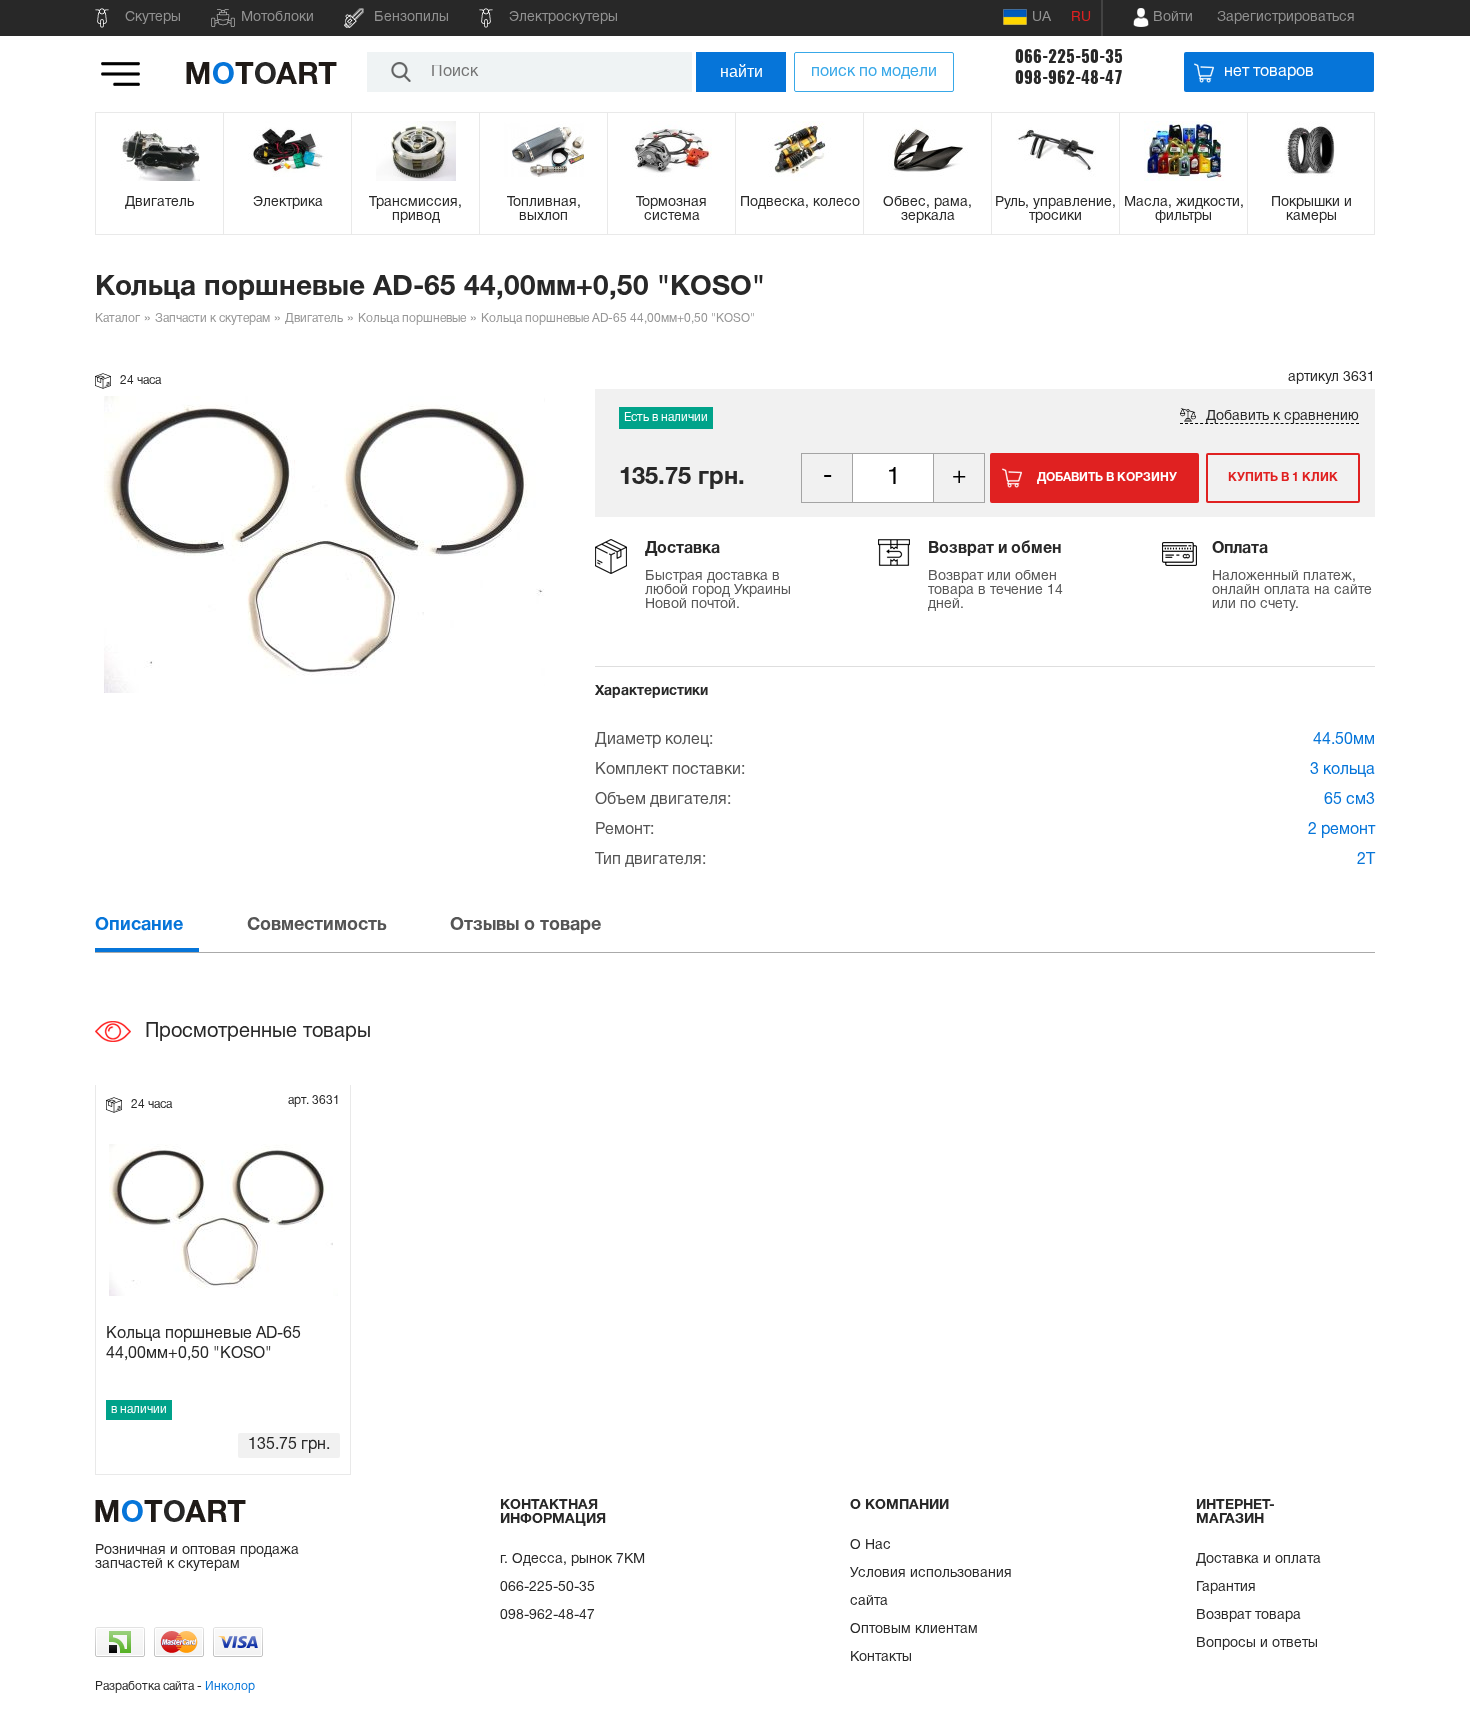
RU (1081, 17)
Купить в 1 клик (1283, 477)
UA (1041, 17)
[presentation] (169, 925)
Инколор (230, 1686)
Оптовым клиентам (914, 1629)
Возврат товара (1248, 1615)
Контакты (881, 1657)
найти (741, 71)
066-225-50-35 (1069, 56)
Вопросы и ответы (1257, 1643)
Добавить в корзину (1107, 477)
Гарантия (1226, 1587)
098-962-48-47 (1069, 77)
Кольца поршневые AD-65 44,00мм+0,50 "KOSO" (203, 1343)
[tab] (169, 925)
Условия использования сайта (931, 1587)
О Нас (870, 1545)
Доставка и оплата (1258, 1559)
